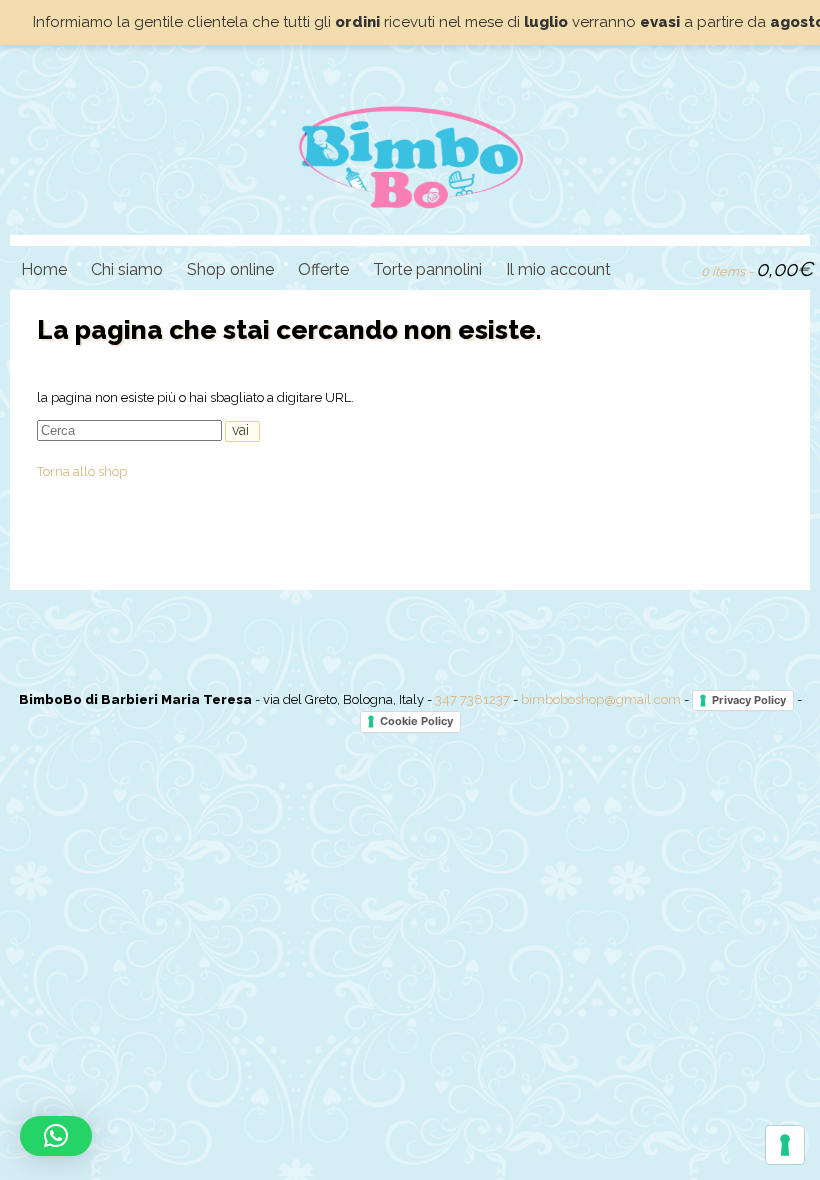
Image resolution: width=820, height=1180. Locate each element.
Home (44, 269)
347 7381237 (472, 699)
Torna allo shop (82, 471)
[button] (56, 1136)
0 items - (757, 269)
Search (643, 267)
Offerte (323, 269)
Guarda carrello (677, 267)
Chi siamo (127, 269)
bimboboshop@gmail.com (601, 699)
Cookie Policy (416, 721)
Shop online (230, 269)
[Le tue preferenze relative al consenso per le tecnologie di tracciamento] (785, 1145)
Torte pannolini (427, 269)
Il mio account (558, 269)
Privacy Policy (749, 700)
